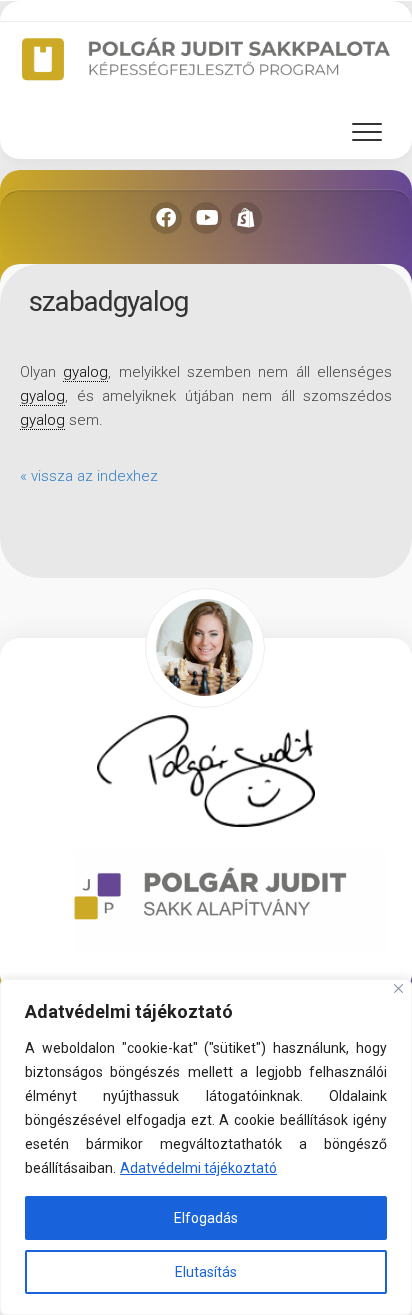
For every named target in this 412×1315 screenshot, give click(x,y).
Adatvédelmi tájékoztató (198, 1168)
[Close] (398, 988)
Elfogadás (206, 1218)
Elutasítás (206, 1272)
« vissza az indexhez (89, 476)
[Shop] (246, 218)
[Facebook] (166, 218)
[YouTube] (206, 218)
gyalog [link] (85, 372)
